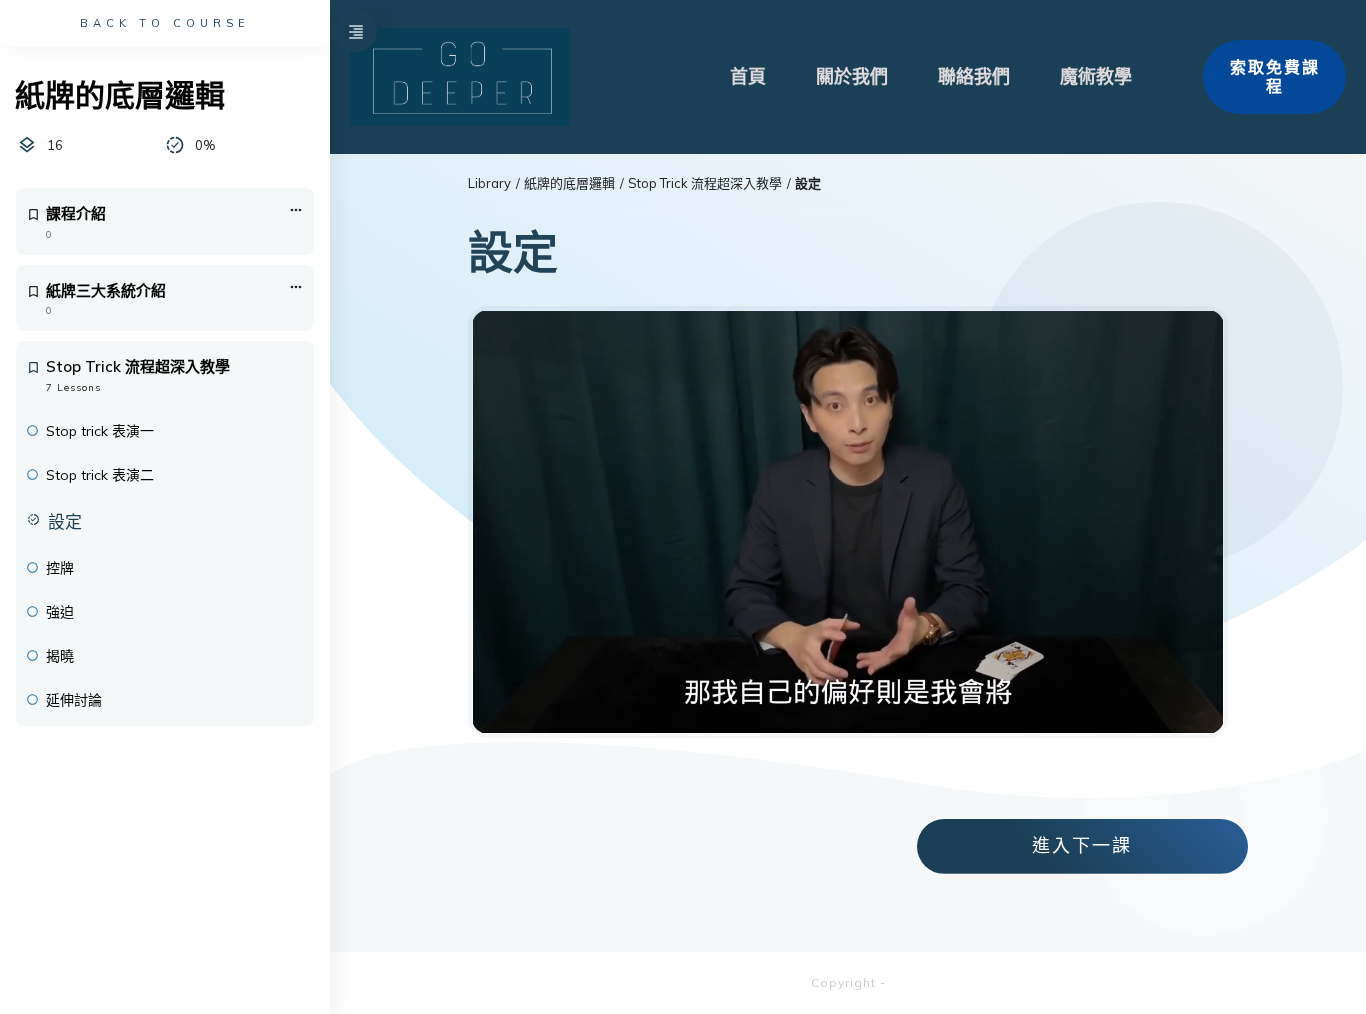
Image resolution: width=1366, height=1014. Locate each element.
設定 (65, 521)
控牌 (60, 568)
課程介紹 (76, 213)
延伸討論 (74, 700)
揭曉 (60, 656)
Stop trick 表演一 (100, 431)
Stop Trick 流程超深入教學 (138, 366)
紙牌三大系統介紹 (106, 290)
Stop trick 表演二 (100, 475)
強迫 (60, 612)
